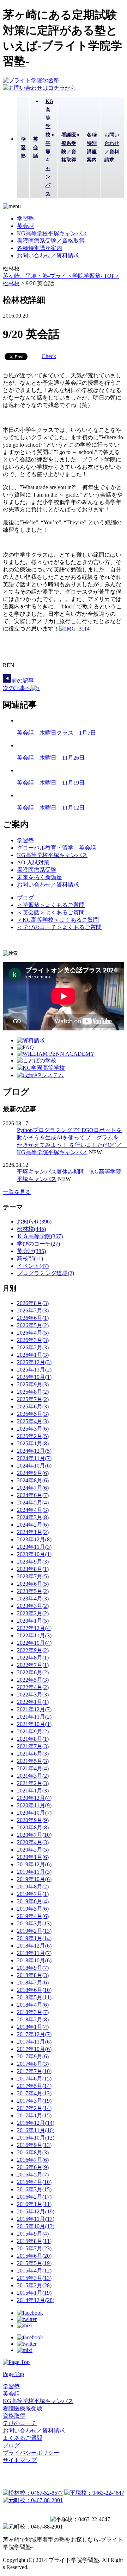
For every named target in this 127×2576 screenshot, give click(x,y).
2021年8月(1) (33, 1739)
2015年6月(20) (34, 2256)
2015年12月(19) (36, 2211)
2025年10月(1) (34, 1377)
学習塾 (25, 219)
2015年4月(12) (34, 2271)
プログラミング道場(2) (46, 1273)
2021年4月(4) (33, 1768)
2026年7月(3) (33, 1311)
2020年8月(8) (33, 1827)
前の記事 (23, 681)
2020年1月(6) (33, 1857)
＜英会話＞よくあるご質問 (51, 912)
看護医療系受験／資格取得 (51, 241)
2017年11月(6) (34, 2042)
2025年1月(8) (33, 1443)
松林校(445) (31, 1229)
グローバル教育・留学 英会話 (56, 848)
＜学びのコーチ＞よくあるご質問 (59, 927)
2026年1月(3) (33, 1355)
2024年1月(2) (33, 1532)
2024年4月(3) (33, 1510)
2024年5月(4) (33, 1503)
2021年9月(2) (33, 1731)
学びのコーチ (20, 2423)
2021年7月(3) (33, 1746)
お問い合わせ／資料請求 (48, 255)
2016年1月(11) (34, 2204)
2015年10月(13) (36, 2226)
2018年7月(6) (33, 1983)
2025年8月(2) (33, 1392)
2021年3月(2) (33, 1776)
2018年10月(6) (34, 1960)
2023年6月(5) (33, 1584)
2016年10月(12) (36, 2138)
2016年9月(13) (34, 2145)
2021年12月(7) (34, 1709)
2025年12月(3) (34, 1362)
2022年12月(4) (34, 1628)
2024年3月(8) (33, 1517)
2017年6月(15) (34, 2079)
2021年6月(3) (33, 1754)
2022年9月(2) (33, 1650)
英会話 (25, 226)
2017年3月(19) (34, 2101)
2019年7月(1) (33, 1894)
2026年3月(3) (33, 1340)
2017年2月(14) (34, 2108)
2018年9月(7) (33, 1968)
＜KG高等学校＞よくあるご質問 (58, 920)
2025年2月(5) (33, 1436)
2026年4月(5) (33, 1333)
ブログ (25, 898)
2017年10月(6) (34, 2049)
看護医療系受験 (37, 870)
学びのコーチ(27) (38, 1244)
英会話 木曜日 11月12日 (51, 808)
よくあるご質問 (23, 2438)
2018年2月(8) (33, 2019)
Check (49, 356)
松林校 (11, 283)
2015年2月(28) (34, 2285)
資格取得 (14, 2416)
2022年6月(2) (33, 1672)
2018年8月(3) (33, 1975)
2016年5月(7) (33, 2175)
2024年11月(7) (34, 1458)
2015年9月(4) (33, 2234)
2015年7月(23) (34, 2248)
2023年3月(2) (33, 1606)
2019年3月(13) (34, 1923)
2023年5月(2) (33, 1591)
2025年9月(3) (33, 1384)
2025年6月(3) (33, 1407)
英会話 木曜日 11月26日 (51, 758)
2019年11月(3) (34, 1872)
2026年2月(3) (33, 1347)
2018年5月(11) (34, 1997)
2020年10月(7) (34, 1813)
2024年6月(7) (33, 1495)
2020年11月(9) (34, 1805)
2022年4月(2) (33, 1687)
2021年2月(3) (33, 1783)
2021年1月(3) (33, 1791)
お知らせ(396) (34, 1222)
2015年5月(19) (34, 2263)
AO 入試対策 (33, 862)
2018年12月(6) (34, 1946)
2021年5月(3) (33, 1761)
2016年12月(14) (36, 2123)
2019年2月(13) (34, 1931)
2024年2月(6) (33, 1525)
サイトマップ (20, 2460)
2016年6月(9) (33, 2167)
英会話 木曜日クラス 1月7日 (56, 733)
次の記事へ (17, 688)
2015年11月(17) (36, 2219)
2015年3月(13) (34, 2278)
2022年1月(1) (33, 1702)
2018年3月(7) (33, 2012)
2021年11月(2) (34, 1717)
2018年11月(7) (34, 1953)
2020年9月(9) (33, 1820)
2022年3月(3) (33, 1695)
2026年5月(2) (33, 1325)
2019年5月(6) (33, 1909)
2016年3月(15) (34, 2189)
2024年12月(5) (34, 1451)
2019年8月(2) (33, 1887)
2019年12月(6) (34, 1864)
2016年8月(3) (33, 2152)
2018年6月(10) (34, 1990)
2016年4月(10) (34, 2182)
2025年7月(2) (33, 1399)
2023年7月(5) (33, 1576)
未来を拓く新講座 (40, 877)
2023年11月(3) (34, 1547)
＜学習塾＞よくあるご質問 (51, 905)
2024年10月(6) (34, 1466)
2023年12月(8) (34, 1539)
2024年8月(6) (33, 1480)
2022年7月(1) (33, 1665)
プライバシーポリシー (31, 2453)
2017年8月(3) (33, 2064)
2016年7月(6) (33, 2160)
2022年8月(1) (33, 1658)
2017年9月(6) (33, 2056)
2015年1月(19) (34, 2293)
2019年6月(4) (33, 1901)
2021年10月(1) (34, 1724)
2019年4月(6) (33, 1916)
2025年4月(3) (33, 1421)
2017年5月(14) (34, 2086)
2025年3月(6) (33, 1429)
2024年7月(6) (33, 1488)
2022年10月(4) (34, 1643)
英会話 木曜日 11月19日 (51, 783)
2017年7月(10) (34, 2071)
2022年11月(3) (34, 1635)
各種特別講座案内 (40, 248)
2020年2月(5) (33, 1850)
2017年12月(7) (34, 2034)
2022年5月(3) (33, 1680)
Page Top (13, 2374)
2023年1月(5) (33, 1621)
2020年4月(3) (33, 1842)
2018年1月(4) (33, 2027)
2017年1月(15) (34, 2115)
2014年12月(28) (36, 2300)
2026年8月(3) (33, 1303)
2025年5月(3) (33, 1414)
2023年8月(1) (33, 1569)
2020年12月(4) (34, 1798)
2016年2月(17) (34, 2197)
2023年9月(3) (33, 1562)
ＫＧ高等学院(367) (40, 1236)
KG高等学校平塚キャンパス (52, 233)
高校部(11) (30, 1258)
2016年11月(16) (36, 2130)
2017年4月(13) (34, 2093)
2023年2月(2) (33, 1613)
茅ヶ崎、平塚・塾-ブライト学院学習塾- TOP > (61, 276)
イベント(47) (33, 1266)
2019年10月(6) (34, 1879)
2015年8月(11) (34, 2241)
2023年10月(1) (34, 1554)
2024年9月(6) (33, 1473)
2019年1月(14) (34, 1938)
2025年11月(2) (34, 1370)
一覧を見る (17, 1192)
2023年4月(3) (33, 1599)
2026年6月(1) (33, 1318)
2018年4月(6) (33, 2005)
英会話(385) (31, 1251)
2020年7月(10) (34, 1835)
